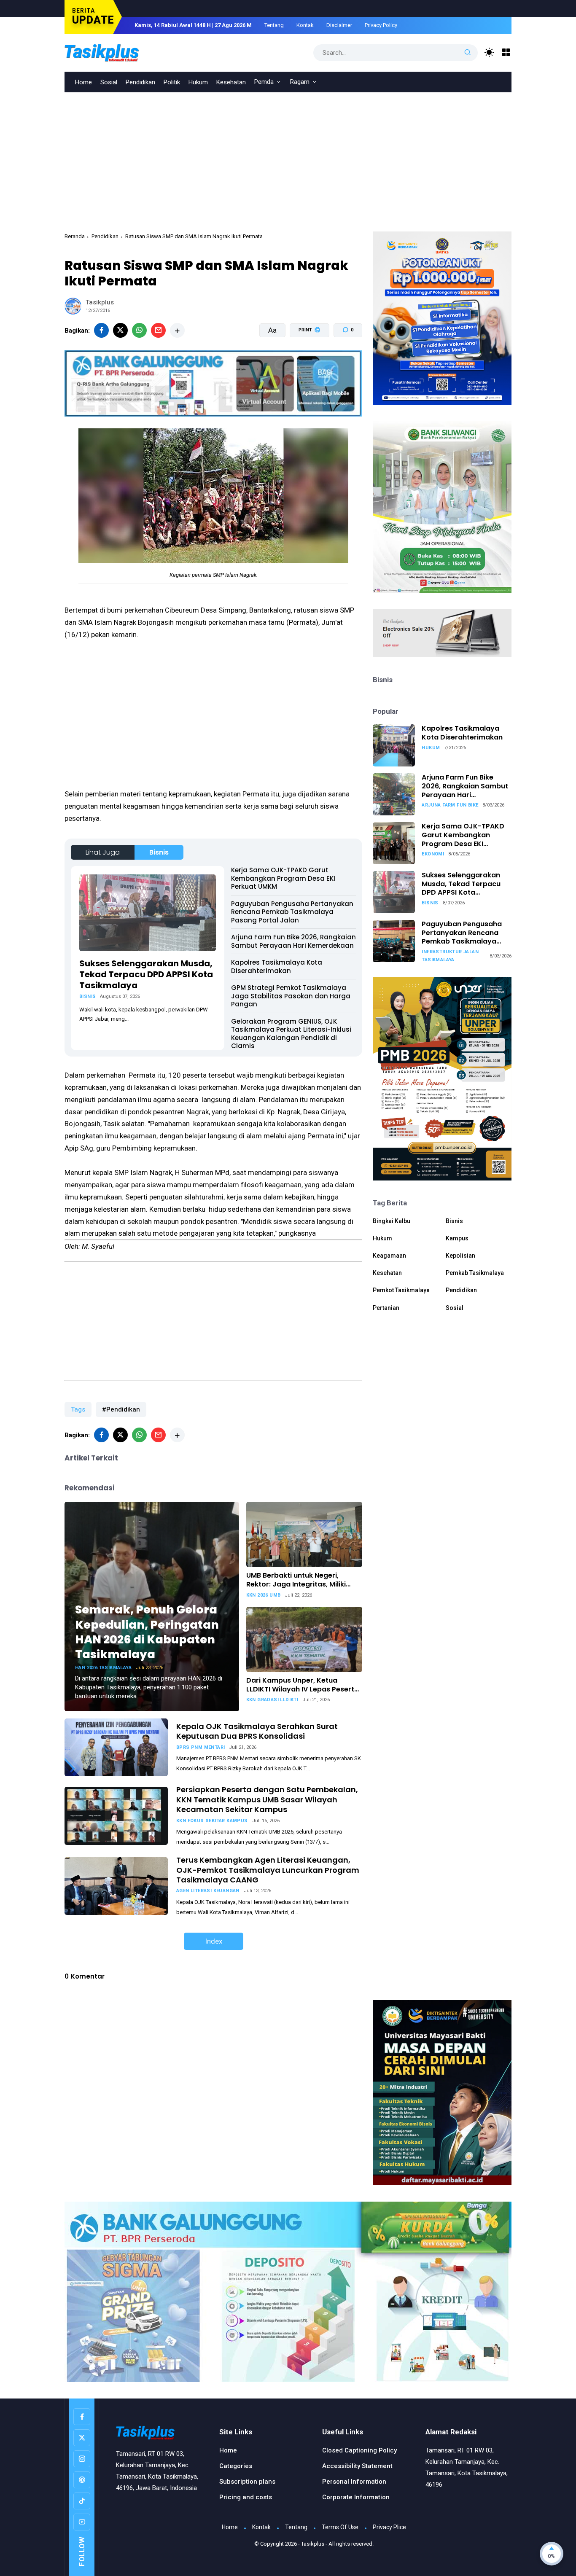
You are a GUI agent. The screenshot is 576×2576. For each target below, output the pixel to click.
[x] (120, 330)
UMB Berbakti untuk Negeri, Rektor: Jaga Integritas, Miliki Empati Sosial (296, 1580)
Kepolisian (460, 1256)
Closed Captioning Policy (359, 2450)
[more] (177, 330)
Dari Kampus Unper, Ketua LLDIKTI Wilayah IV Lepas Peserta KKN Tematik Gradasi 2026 (303, 1685)
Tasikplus (313, 2544)
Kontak (305, 25)
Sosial (109, 82)
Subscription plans (247, 2482)
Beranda (75, 236)
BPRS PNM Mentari (201, 1747)
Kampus (457, 1238)
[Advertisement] (288, 156)
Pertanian (386, 1308)
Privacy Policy (381, 25)
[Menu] (506, 52)
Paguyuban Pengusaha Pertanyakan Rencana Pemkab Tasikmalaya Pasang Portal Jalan (292, 912)
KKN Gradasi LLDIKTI (272, 1700)
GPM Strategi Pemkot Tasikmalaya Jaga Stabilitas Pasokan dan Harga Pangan (291, 996)
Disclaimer (339, 25)
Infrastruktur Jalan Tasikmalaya (450, 956)
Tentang (274, 25)
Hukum (198, 82)
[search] (468, 53)
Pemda (264, 82)
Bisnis (159, 852)
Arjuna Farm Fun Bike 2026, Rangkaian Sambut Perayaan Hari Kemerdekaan (293, 941)
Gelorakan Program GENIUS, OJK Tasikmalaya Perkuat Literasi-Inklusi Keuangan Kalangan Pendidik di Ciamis (291, 1034)
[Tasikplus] (119, 52)
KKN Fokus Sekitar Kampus (212, 1821)
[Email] (158, 330)
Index (214, 1941)
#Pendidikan (121, 1409)
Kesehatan (231, 82)
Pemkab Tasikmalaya (475, 1273)
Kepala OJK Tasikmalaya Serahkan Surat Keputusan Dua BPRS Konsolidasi (257, 1731)
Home (83, 82)
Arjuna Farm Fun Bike (450, 805)
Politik (172, 82)
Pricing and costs (246, 2497)
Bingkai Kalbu (392, 1221)
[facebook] (101, 330)
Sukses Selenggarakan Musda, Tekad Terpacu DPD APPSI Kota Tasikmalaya (146, 974)
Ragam (300, 82)
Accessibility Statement (357, 2466)
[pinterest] (82, 2480)
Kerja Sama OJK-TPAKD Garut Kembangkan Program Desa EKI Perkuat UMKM (283, 878)
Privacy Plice (389, 2527)
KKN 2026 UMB (264, 1595)
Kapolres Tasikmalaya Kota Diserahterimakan (277, 967)
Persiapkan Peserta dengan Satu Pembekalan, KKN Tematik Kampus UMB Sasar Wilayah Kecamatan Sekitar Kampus (267, 1799)
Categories (236, 2466)
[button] (304, 362)
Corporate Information (356, 2497)
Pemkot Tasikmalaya (401, 1290)
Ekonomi (433, 854)
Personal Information (354, 2482)
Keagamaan (389, 1256)
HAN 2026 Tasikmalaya (103, 1668)
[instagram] (82, 2459)
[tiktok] (82, 2501)
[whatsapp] (139, 330)
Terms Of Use (340, 2527)
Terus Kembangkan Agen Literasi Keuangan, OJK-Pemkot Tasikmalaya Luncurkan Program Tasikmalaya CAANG (268, 1870)
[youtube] (82, 2522)
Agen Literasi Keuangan (208, 1891)
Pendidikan (140, 82)
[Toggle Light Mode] (489, 52)
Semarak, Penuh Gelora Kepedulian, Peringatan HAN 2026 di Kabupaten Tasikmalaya (147, 1632)
